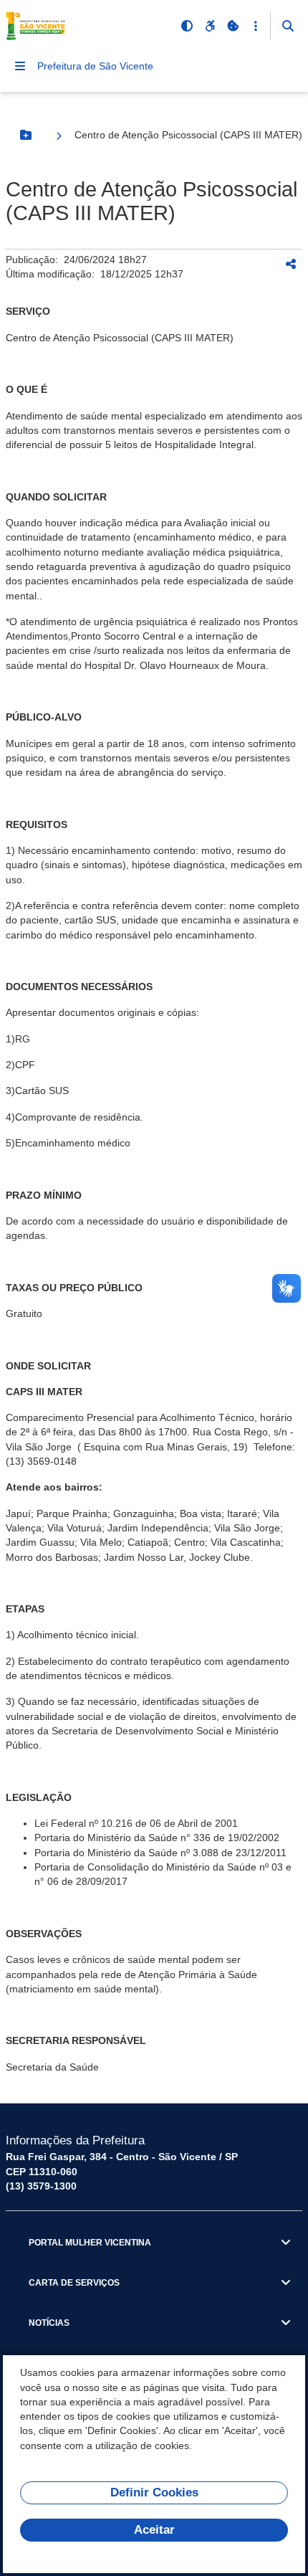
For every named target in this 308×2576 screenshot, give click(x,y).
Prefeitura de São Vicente (95, 66)
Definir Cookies (154, 2492)
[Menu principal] (20, 66)
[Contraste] (187, 26)
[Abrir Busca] (288, 26)
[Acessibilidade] (210, 26)
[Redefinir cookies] (233, 26)
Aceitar (154, 2530)
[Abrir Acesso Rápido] (256, 26)
